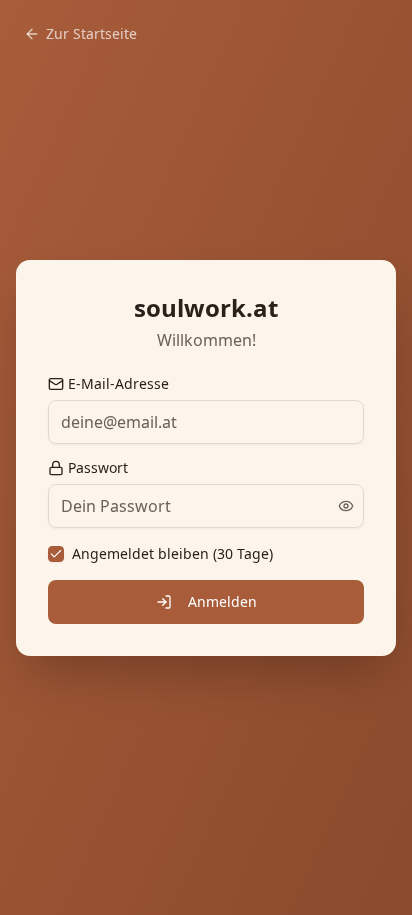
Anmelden (222, 601)
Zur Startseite (91, 33)
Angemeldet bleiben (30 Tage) (172, 553)
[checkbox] (56, 554)
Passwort (98, 468)
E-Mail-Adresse (118, 384)
